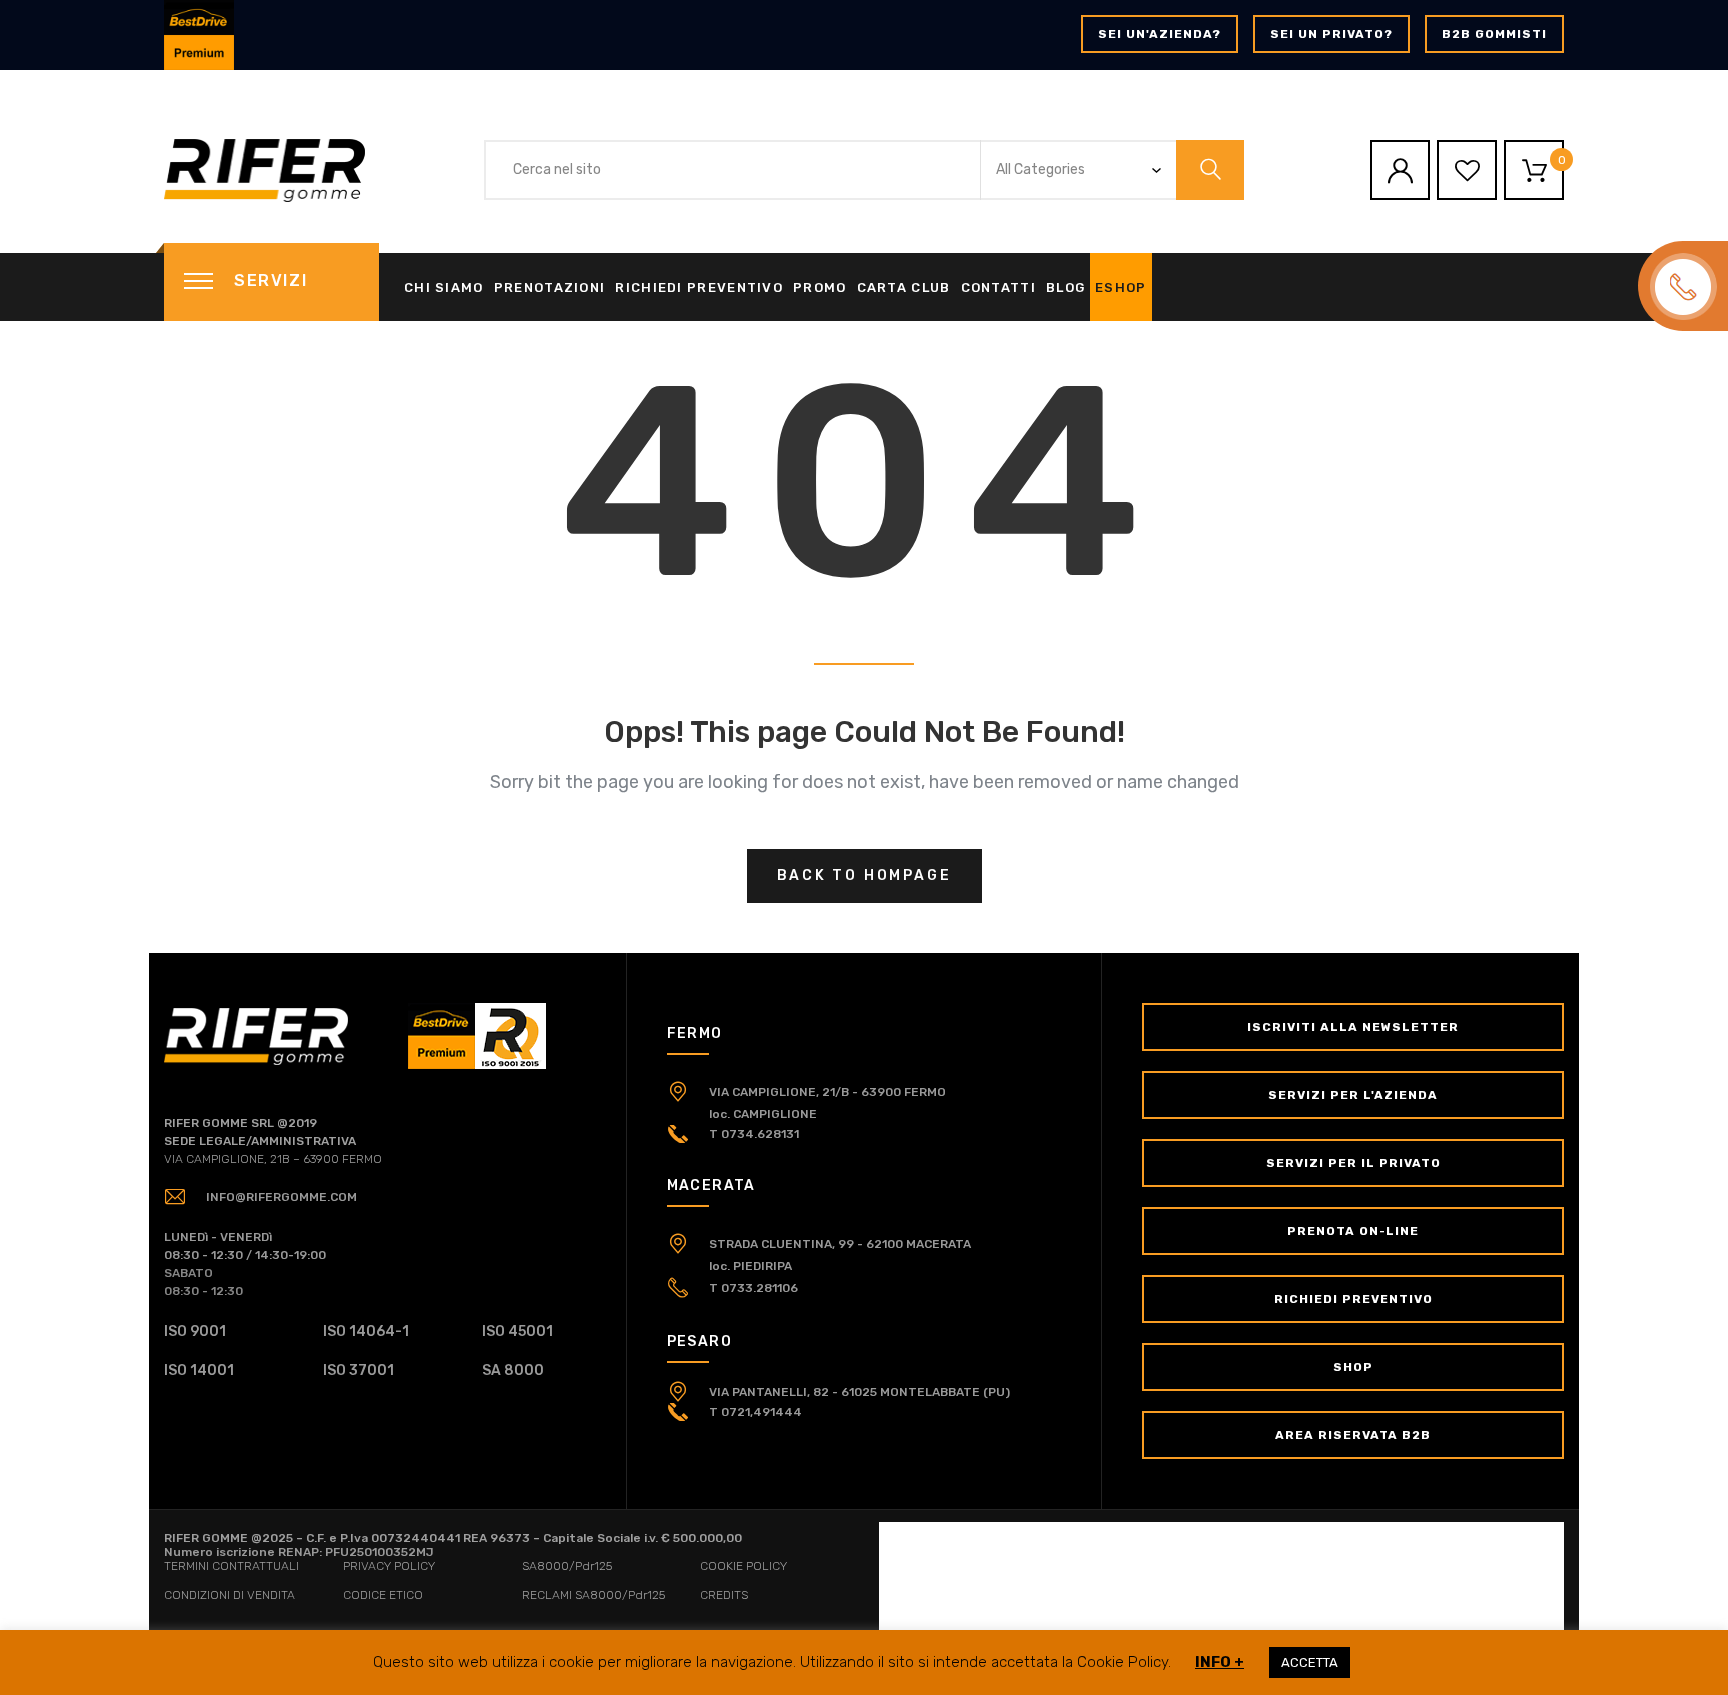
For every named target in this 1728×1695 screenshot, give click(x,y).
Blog (1065, 287)
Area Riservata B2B (1353, 1435)
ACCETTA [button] (1309, 1662)
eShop (1121, 287)
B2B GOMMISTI (1494, 34)
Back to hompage (864, 875)
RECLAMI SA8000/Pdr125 (593, 1595)
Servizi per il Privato (1353, 1163)
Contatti (998, 287)
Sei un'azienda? (1159, 34)
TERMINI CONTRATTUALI (231, 1566)
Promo (820, 287)
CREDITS (724, 1595)
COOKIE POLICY (743, 1566)
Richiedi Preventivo (699, 287)
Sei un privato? (1331, 34)
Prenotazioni (550, 287)
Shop (1353, 1367)
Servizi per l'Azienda (1353, 1095)
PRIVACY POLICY (389, 1566)
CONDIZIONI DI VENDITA (229, 1595)
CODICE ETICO (383, 1595)
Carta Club (904, 287)
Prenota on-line (1353, 1231)
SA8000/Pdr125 (567, 1566)
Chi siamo (444, 287)
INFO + (1219, 1662)
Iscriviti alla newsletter (1353, 1027)
